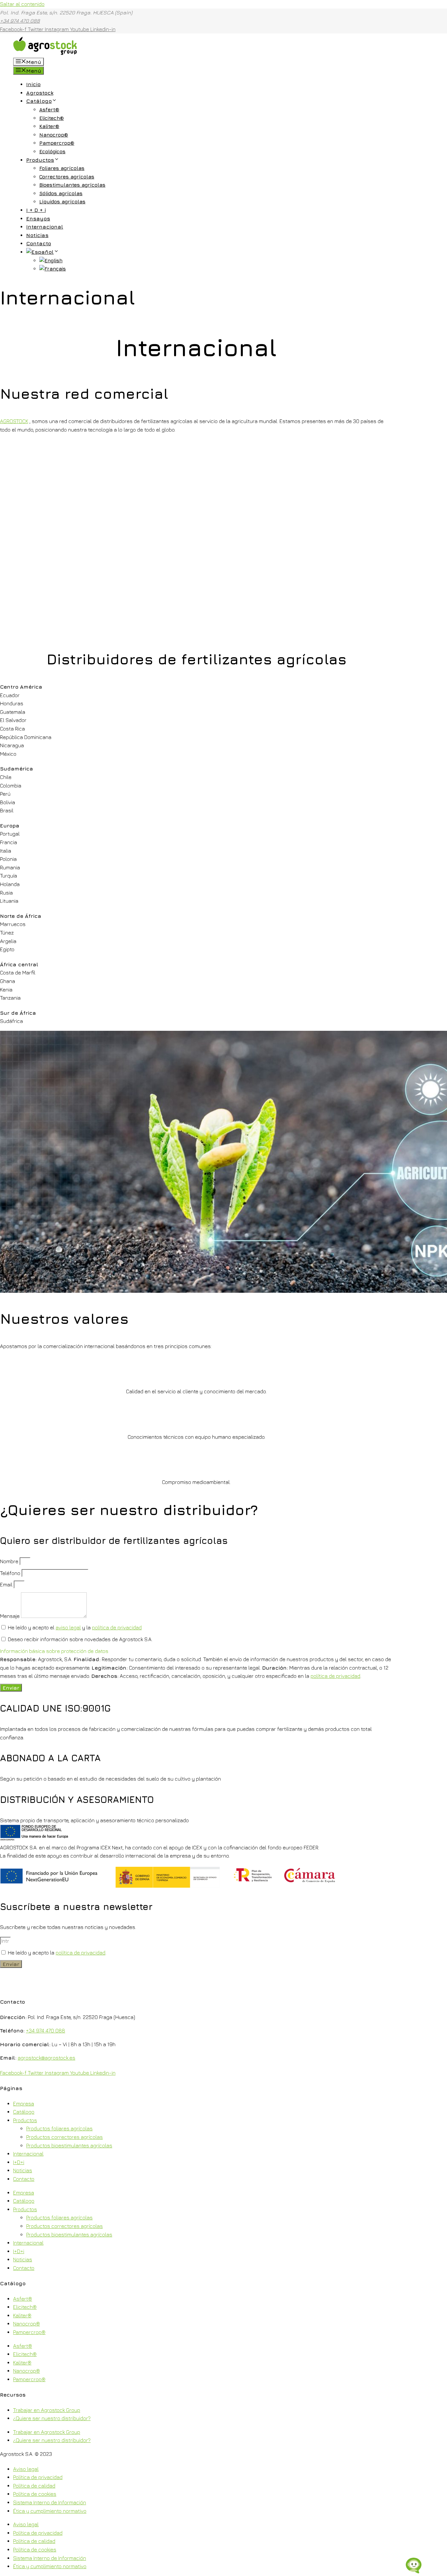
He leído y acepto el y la (75, 1627)
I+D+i (19, 2162)
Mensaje (10, 1616)
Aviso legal (26, 2469)
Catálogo (39, 101)
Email (7, 1585)
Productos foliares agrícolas (59, 2128)
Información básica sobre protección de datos (54, 1651)
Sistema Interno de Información (50, 2502)
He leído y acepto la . (57, 1953)
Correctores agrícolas (67, 177)
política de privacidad (117, 1627)
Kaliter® (49, 126)
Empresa (24, 2103)
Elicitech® (52, 118)
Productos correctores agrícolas (64, 2137)
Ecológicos (52, 151)
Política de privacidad (38, 2477)
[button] (196, 1651)
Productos (40, 160)
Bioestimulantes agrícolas (72, 185)
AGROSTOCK (14, 421)
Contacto (39, 243)
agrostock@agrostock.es (46, 2058)
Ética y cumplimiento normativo (50, 2511)
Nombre (10, 1561)
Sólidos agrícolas (61, 193)
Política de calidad (34, 2486)
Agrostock (40, 93)
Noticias (37, 235)
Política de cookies (35, 2494)
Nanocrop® (54, 135)
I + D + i (36, 210)
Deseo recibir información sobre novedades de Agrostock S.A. (80, 1639)
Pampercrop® (57, 143)
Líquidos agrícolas (62, 202)
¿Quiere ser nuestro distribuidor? (52, 2418)
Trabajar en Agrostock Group (47, 2410)
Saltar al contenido (22, 4)
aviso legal (68, 1627)
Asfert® (49, 110)
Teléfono (11, 1573)
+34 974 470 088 (20, 21)
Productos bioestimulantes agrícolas (69, 2145)
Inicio (33, 84)
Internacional (45, 227)
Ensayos (38, 218)
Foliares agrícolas (62, 168)
